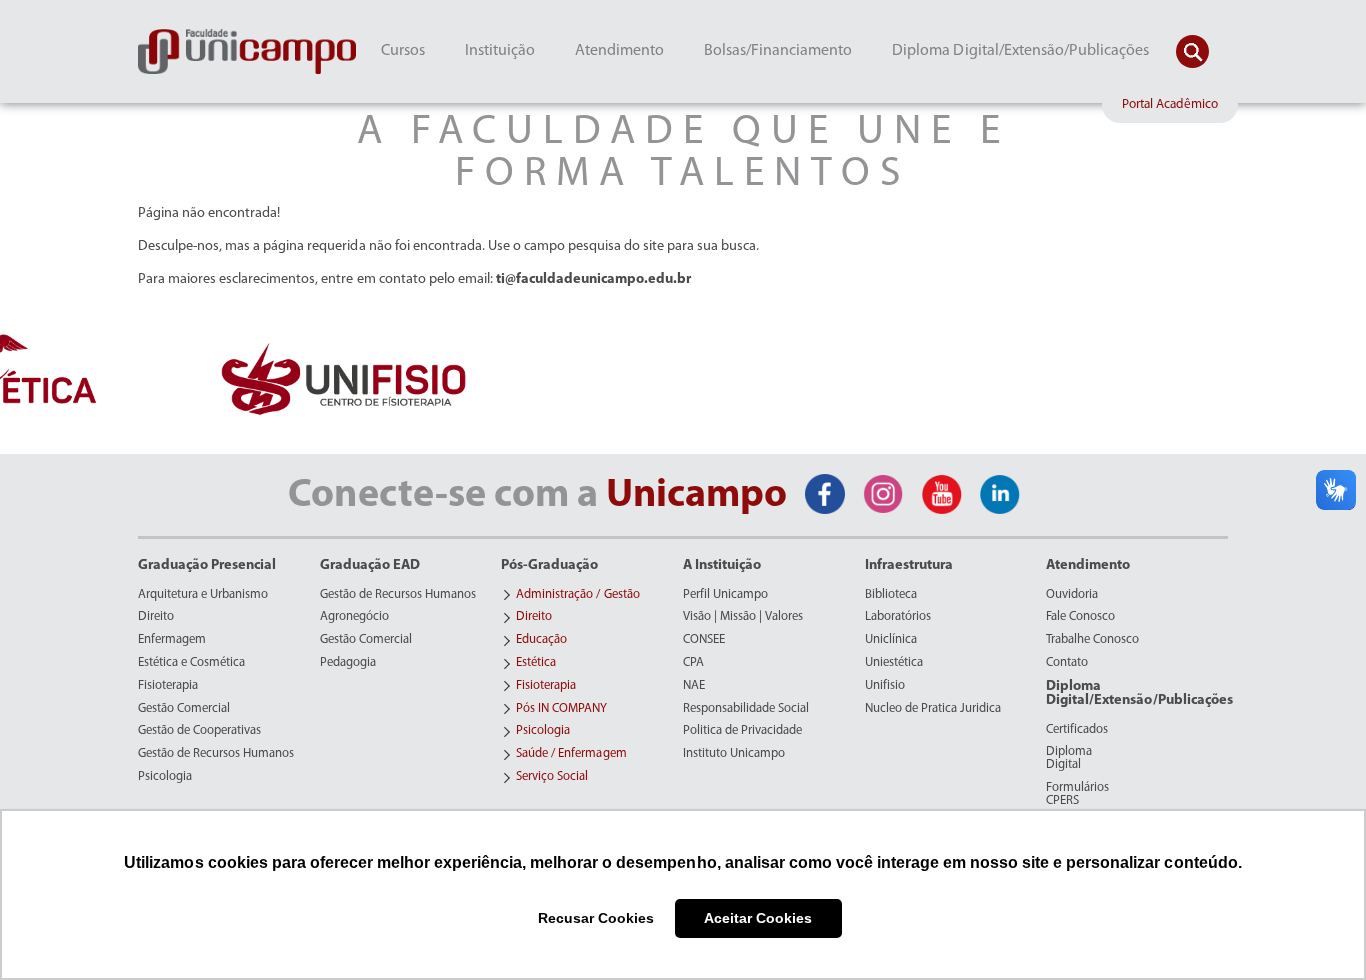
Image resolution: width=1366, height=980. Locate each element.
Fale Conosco (1080, 617)
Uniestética (894, 663)
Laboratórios (898, 617)
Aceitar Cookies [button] (758, 918)
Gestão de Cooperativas (199, 731)
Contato (1067, 663)
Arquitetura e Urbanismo (203, 595)
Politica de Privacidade (742, 731)
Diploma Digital (1069, 758)
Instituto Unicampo (734, 754)
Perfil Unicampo (725, 595)
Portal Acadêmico (1170, 104)
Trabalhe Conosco (1092, 640)
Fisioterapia (168, 686)
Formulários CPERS (1077, 794)
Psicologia (165, 777)
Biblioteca (891, 595)
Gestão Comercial (184, 709)
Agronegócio (354, 617)
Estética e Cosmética (191, 663)
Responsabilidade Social (746, 709)
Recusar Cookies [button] (596, 918)
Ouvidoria (1072, 595)
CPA (693, 663)
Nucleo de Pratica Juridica (933, 709)
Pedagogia (348, 663)
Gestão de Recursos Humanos (216, 754)
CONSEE (704, 640)
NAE (694, 686)
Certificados (1077, 730)
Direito (156, 617)
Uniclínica (891, 640)
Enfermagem (172, 640)
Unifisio (885, 686)
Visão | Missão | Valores (743, 617)
